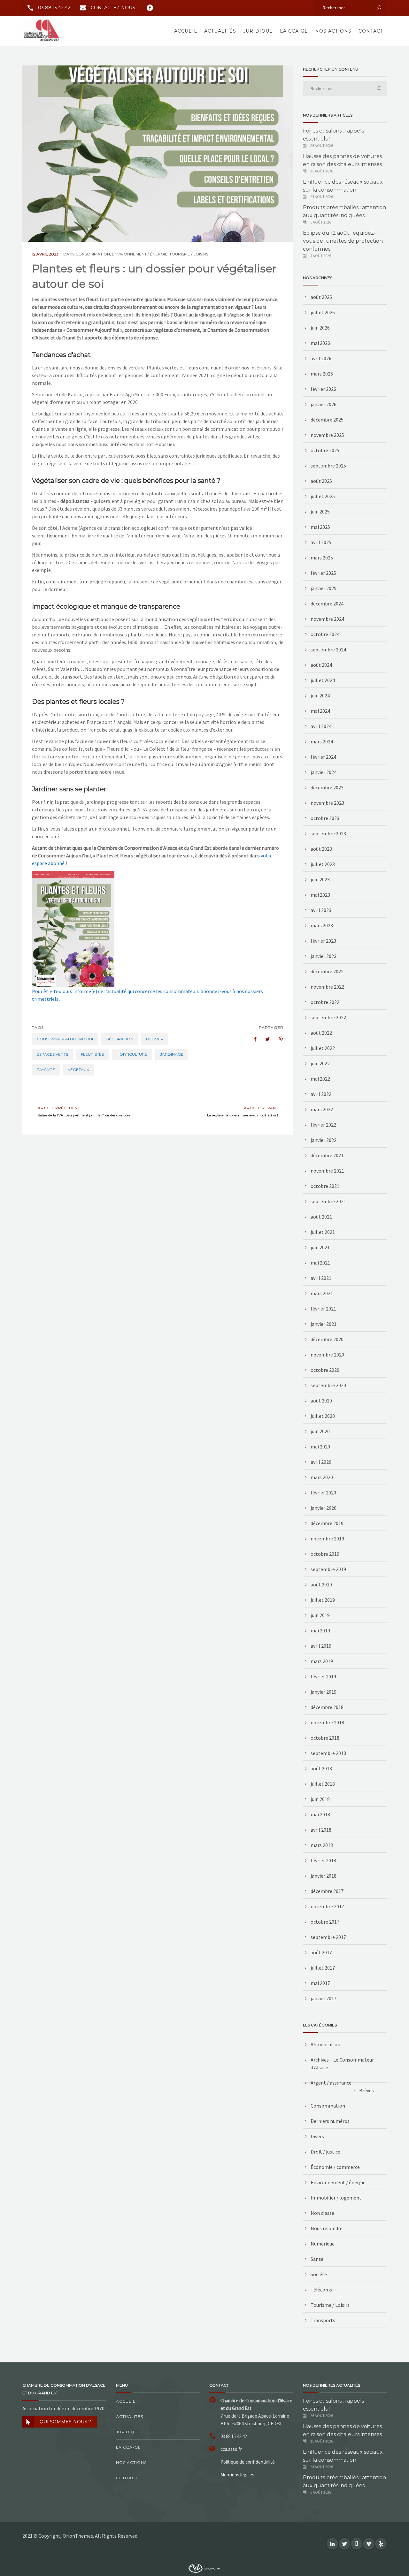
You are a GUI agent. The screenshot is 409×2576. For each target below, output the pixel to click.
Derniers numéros (330, 2121)
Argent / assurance (331, 2083)
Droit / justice (325, 2152)
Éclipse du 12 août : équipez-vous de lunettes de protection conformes (343, 241)
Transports (323, 2320)
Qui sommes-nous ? (65, 2422)
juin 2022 (320, 1063)
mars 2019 (322, 1661)
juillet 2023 (323, 864)
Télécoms (321, 2290)
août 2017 (321, 1952)
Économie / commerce (335, 2167)
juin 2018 (320, 1799)
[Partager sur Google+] (278, 1039)
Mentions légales (237, 2475)
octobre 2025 (325, 450)
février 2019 (323, 1676)
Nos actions (333, 31)
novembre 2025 (327, 435)
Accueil (186, 31)
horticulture (132, 1054)
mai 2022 (320, 1079)
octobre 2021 (325, 1186)
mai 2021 (320, 1263)
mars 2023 (322, 925)
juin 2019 (320, 1615)
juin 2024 (320, 695)
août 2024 (321, 665)
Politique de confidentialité (248, 2462)
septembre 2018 (328, 1753)
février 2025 (323, 573)
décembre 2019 (327, 1523)
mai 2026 (320, 343)
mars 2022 (322, 1109)
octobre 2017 (325, 1922)
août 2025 (321, 481)
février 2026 (323, 389)
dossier (155, 1039)
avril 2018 (321, 1830)
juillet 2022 (323, 1048)
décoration (120, 1039)
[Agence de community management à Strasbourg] (204, 2568)
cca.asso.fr (231, 2449)
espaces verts (52, 1054)
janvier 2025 (324, 588)
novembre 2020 (327, 1355)
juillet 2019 (323, 1600)
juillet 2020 (323, 1416)
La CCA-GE (294, 31)
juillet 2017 (323, 1968)
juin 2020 (320, 1431)
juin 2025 (320, 512)
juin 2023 (320, 879)
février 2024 (323, 757)
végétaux (78, 1070)
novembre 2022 (327, 987)
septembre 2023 (328, 833)
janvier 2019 (324, 1692)
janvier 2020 (324, 1508)
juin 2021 (320, 1247)
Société (319, 2274)
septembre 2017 (328, 1937)
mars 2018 (322, 1845)
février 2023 (323, 941)
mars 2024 (322, 741)
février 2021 (323, 1309)
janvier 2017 (324, 1998)
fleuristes (92, 1054)
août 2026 (321, 297)
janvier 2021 (324, 1324)
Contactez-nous (113, 8)
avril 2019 (321, 1646)
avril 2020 (321, 1462)
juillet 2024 (323, 680)
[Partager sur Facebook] (251, 1039)
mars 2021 (322, 1293)
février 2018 (323, 1860)
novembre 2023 (327, 803)
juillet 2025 (323, 496)
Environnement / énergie (140, 254)
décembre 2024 (327, 604)
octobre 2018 (325, 1738)
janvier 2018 (324, 1876)
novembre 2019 (327, 1539)
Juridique (258, 31)
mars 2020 (322, 1477)
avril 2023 (321, 910)
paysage (46, 1070)
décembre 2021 (327, 1155)
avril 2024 (321, 726)
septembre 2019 (328, 1569)
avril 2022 (321, 1094)
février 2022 (323, 1125)
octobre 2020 (325, 1370)
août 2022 (321, 1033)
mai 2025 (320, 527)
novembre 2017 (327, 1906)
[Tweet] (264, 1039)
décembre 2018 (327, 1707)
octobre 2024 (325, 634)
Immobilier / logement (336, 2198)
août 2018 (321, 1768)
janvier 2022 (324, 1140)
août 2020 (321, 1401)
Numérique (323, 2244)
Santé (317, 2259)
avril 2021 (321, 1278)
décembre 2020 (327, 1339)
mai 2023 (320, 895)
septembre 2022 (328, 1017)
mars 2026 (322, 374)
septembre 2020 (328, 1385)
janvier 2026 (324, 404)
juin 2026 (320, 328)
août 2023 (321, 849)
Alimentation (325, 2044)
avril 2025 (321, 542)
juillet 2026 (323, 312)
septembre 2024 (328, 650)
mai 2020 (320, 1447)
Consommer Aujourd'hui (65, 1039)
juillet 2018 (323, 1784)
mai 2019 (320, 1630)
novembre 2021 (327, 1171)
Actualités (220, 31)
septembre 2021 (328, 1201)
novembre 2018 (327, 1722)
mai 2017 (320, 1983)
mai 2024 (320, 711)
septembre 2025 (328, 466)
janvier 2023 (324, 956)
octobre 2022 (325, 1002)
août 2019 (321, 1584)
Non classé (322, 2213)
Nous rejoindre (327, 2228)
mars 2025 (322, 558)
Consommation (93, 254)
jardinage (172, 1054)
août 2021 (321, 1217)
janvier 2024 (324, 772)
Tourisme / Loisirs (189, 254)
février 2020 (323, 1493)
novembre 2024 (327, 619)
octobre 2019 (325, 1554)
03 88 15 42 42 (54, 8)
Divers (317, 2136)
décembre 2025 (327, 420)
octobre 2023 (325, 818)
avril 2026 (321, 358)
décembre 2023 (327, 787)
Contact (371, 31)
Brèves (367, 2090)
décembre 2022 (327, 971)
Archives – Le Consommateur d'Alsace (342, 2063)
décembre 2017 (327, 1891)
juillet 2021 (323, 1232)
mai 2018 (320, 1814)
